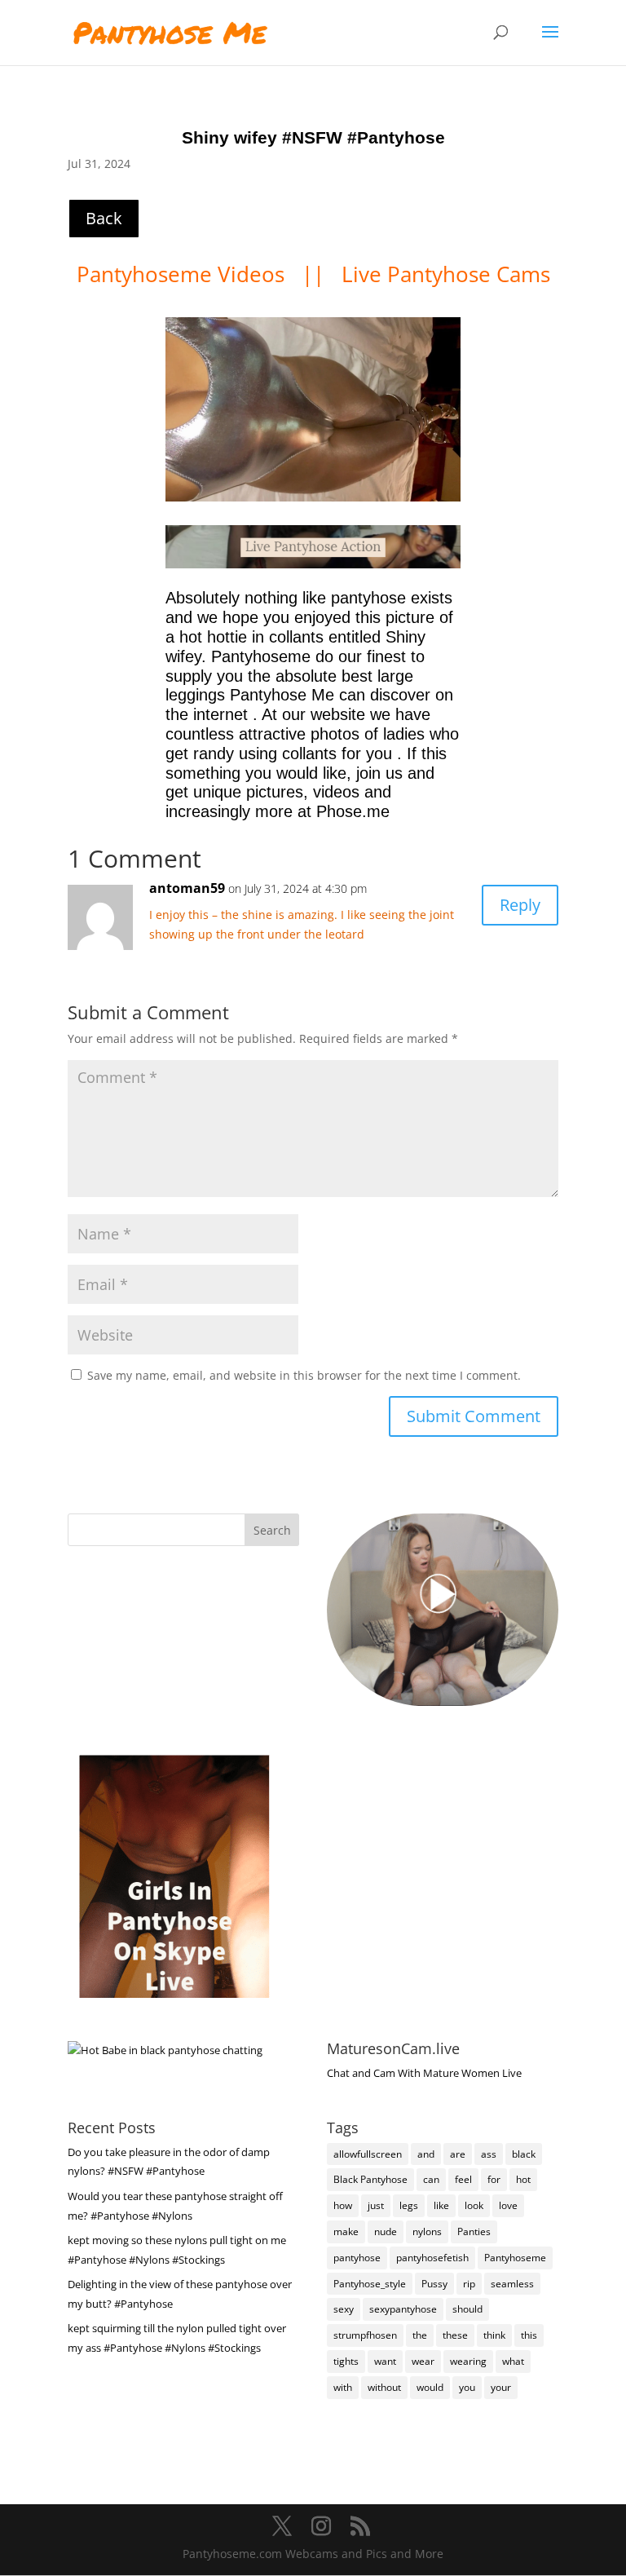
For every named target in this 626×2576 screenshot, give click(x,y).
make (346, 2231)
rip (469, 2284)
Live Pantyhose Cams (446, 274)
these (455, 2335)
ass (489, 2154)
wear (423, 2361)
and (426, 2154)
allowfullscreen (368, 2154)
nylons (427, 2231)
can (431, 2179)
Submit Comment (474, 1416)
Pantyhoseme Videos (183, 274)
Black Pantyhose (370, 2179)
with (343, 2387)
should (467, 2309)
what (513, 2361)
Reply (520, 905)
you (467, 2387)
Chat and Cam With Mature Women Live (424, 2073)
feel (463, 2179)
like (441, 2205)
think (494, 2335)
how (343, 2205)
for (494, 2179)
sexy (344, 2309)
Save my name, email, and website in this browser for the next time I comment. (304, 1375)
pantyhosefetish (432, 2258)
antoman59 (187, 888)
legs (409, 2205)
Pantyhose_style (370, 2284)
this (529, 2335)
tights (346, 2361)
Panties (474, 2231)
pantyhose (357, 2258)
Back (104, 218)
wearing (468, 2361)
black (524, 2154)
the (420, 2335)
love (508, 2205)
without (384, 2387)
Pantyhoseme (515, 2258)
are (458, 2154)
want (385, 2361)
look (474, 2205)
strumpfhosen (365, 2335)
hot (523, 2179)
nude (386, 2231)
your (501, 2387)
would (430, 2387)
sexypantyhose (403, 2309)
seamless (512, 2284)
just (376, 2205)
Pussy (434, 2284)
